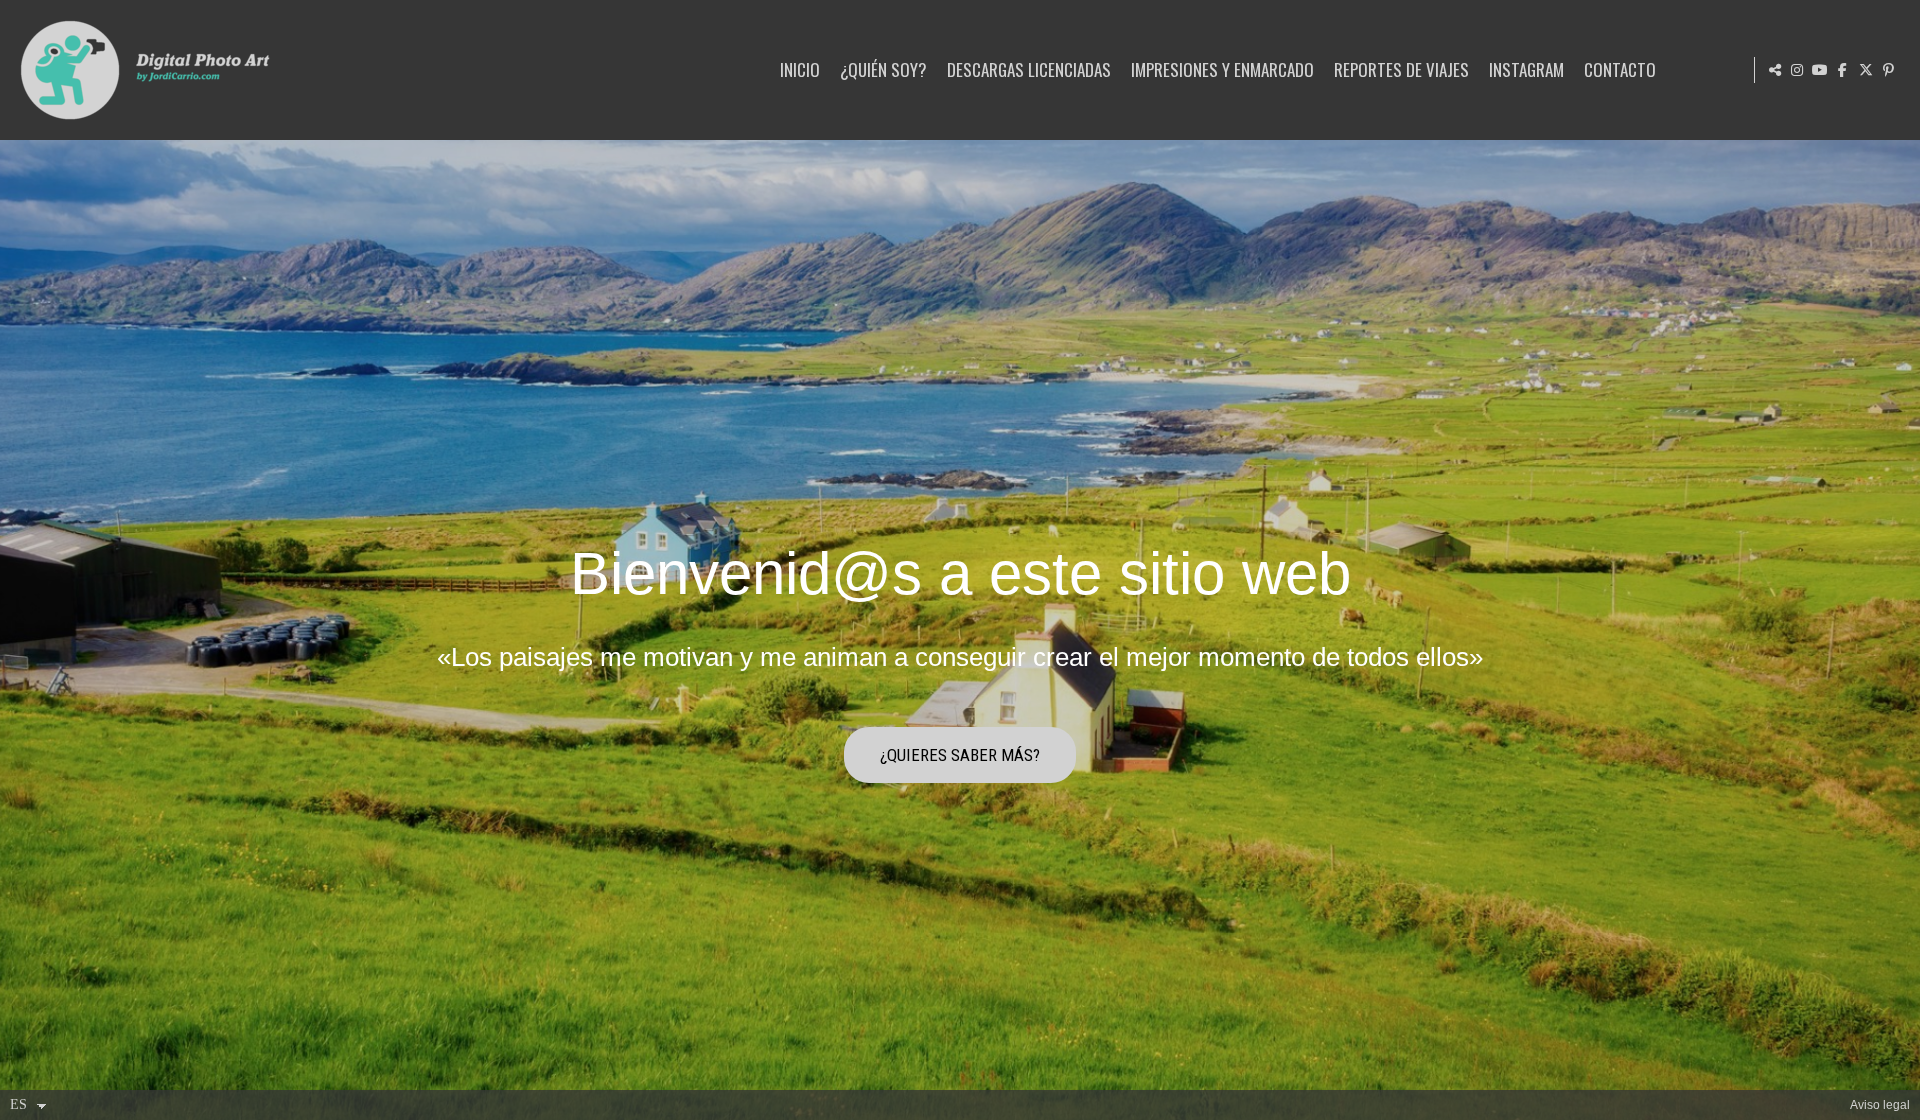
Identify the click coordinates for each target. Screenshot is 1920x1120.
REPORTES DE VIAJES (1401, 69)
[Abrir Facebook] (1843, 70)
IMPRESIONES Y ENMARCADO (1222, 69)
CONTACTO (1620, 69)
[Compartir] (1775, 70)
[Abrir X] (1866, 70)
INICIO (800, 69)
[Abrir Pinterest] (1889, 70)
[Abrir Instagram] (1797, 70)
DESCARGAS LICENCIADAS (1029, 69)
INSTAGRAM (1526, 69)
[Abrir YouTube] (1820, 70)
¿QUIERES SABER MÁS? (960, 755)
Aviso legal (1880, 1105)
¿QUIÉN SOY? (883, 69)
